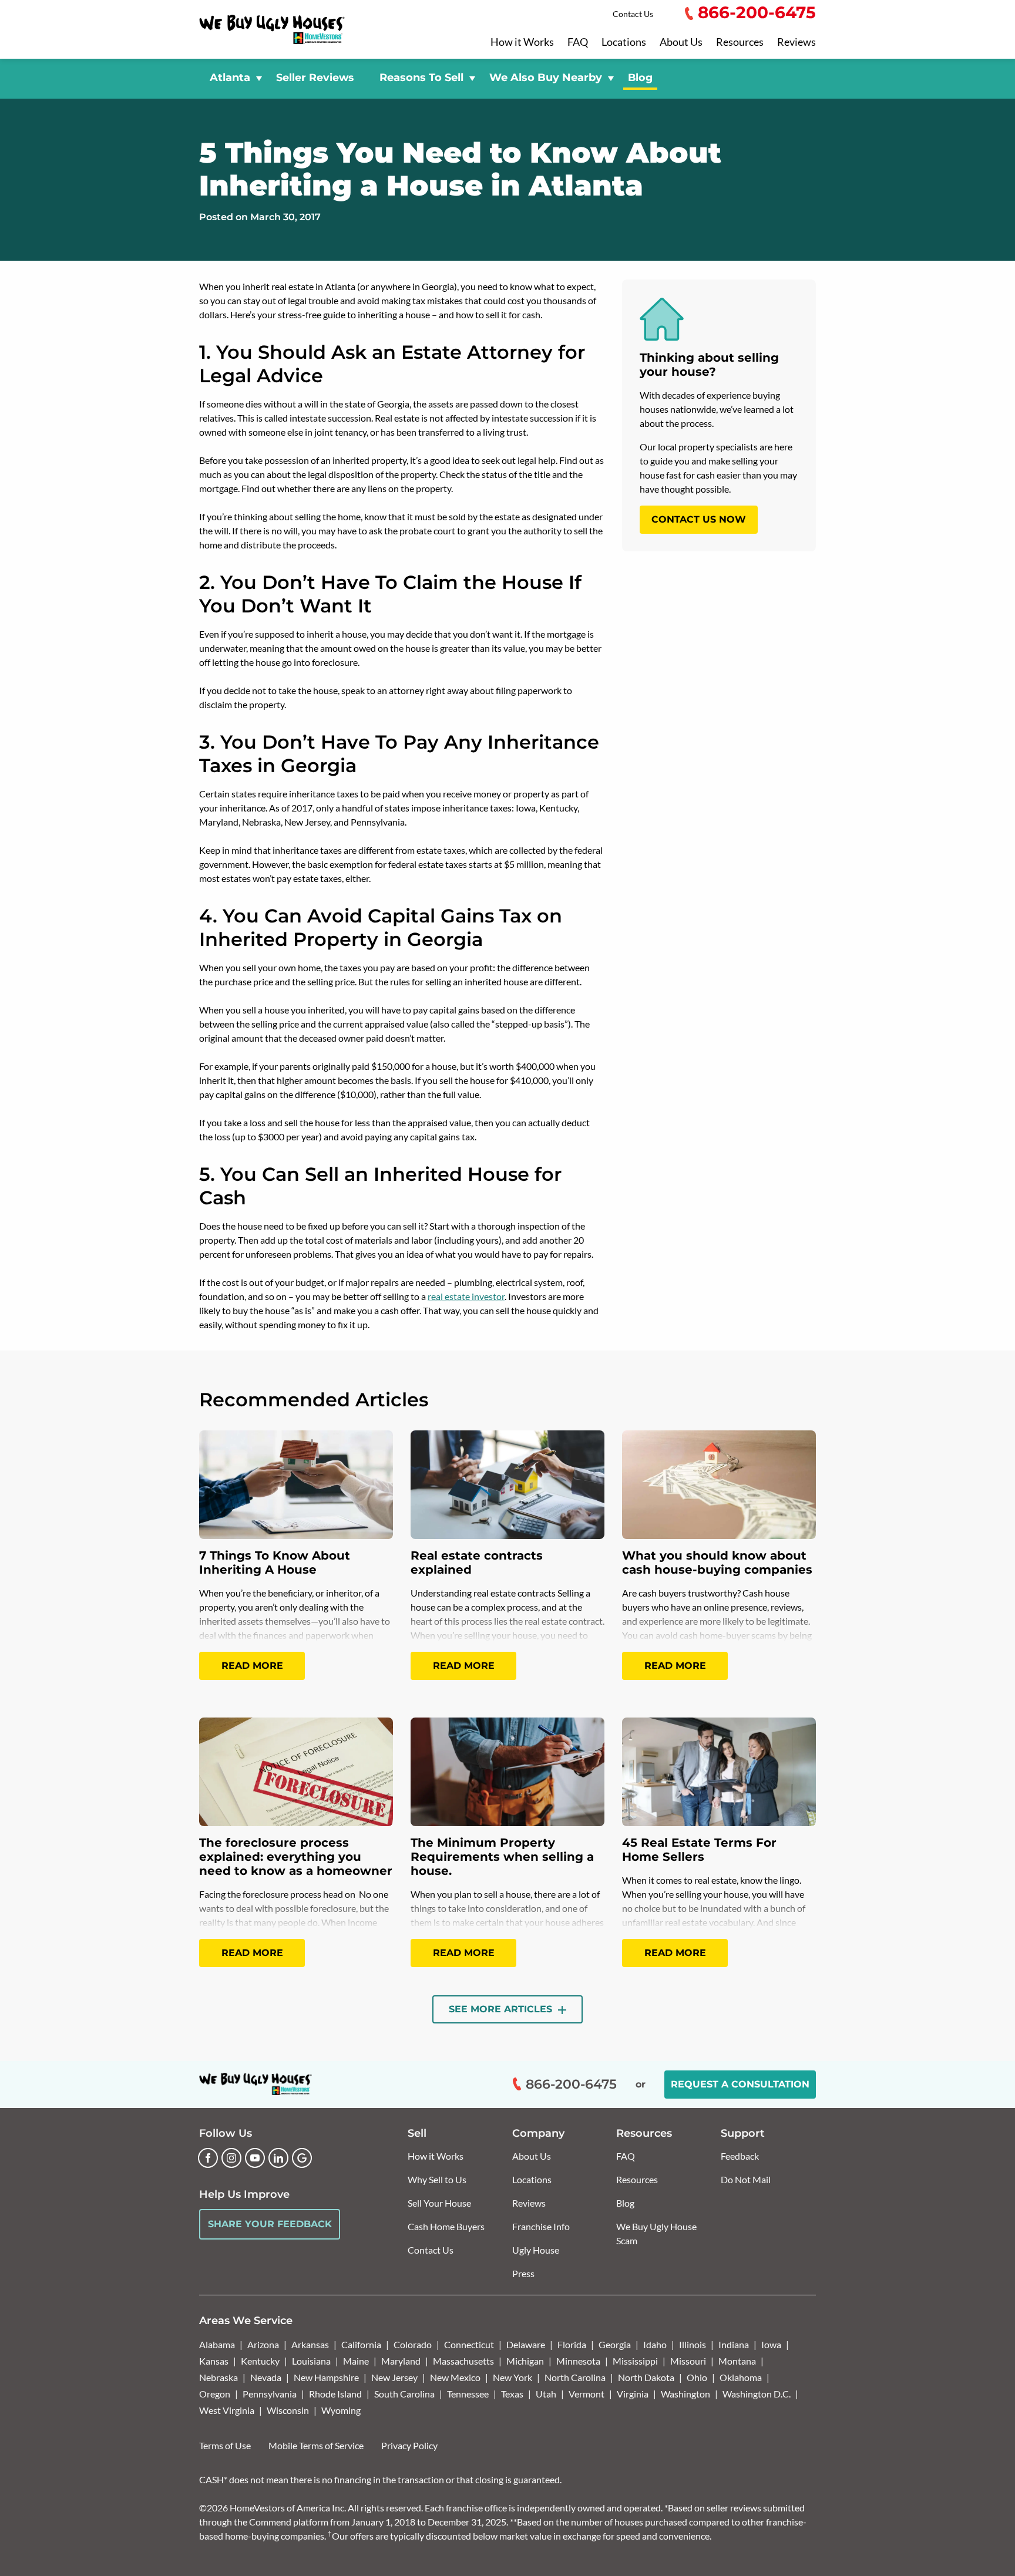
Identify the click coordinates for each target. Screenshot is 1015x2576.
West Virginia (227, 2410)
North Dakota (646, 2377)
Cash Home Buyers (446, 2226)
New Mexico (455, 2377)
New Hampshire (326, 2377)
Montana (737, 2361)
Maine (356, 2361)
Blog (640, 77)
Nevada (266, 2377)
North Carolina (575, 2377)
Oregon (215, 2394)
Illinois (693, 2344)
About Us (681, 42)
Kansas (214, 2361)
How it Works (522, 42)
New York (512, 2377)
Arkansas (310, 2344)
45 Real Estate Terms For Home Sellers (699, 1850)
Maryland (401, 2361)
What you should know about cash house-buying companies (717, 1563)
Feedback (740, 2156)
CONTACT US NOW (699, 519)
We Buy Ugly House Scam (656, 2233)
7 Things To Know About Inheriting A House (275, 1563)
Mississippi (635, 2361)
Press (523, 2273)
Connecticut (469, 2344)
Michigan (525, 2361)
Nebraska (219, 2377)
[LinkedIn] (278, 2158)
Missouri (688, 2361)
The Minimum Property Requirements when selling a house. (502, 1857)
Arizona (263, 2344)
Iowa (771, 2344)
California (361, 2344)
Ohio (697, 2377)
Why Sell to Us (437, 2179)
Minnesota (578, 2361)
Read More (252, 1666)
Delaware (526, 2344)
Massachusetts (463, 2361)
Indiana (734, 2344)
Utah (546, 2394)
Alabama (217, 2344)
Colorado (413, 2344)
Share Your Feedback (270, 2224)
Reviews (796, 42)
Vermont (587, 2394)
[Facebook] (208, 2158)
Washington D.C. (757, 2394)
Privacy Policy (409, 2445)
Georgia (615, 2344)
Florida (572, 2344)
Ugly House (536, 2250)
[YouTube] (255, 2158)
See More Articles (502, 2009)
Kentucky (260, 2361)
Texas (512, 2394)
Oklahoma (741, 2377)
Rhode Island (335, 2394)
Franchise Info (541, 2226)
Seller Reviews (315, 77)
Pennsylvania (270, 2394)
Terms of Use (225, 2445)
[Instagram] (231, 2158)
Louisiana (311, 2361)
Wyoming (341, 2410)
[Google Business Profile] (302, 2158)
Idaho (655, 2344)
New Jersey (394, 2377)
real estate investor (466, 1296)
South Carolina (404, 2394)
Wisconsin (288, 2410)
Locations (624, 42)
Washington (685, 2394)
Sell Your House (439, 2203)
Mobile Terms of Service (316, 2445)
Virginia (633, 2394)
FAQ (578, 42)
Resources (740, 42)
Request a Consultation (740, 2084)
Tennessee (468, 2394)
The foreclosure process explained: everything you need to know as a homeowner (296, 1857)
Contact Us (633, 14)
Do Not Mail (746, 2179)
